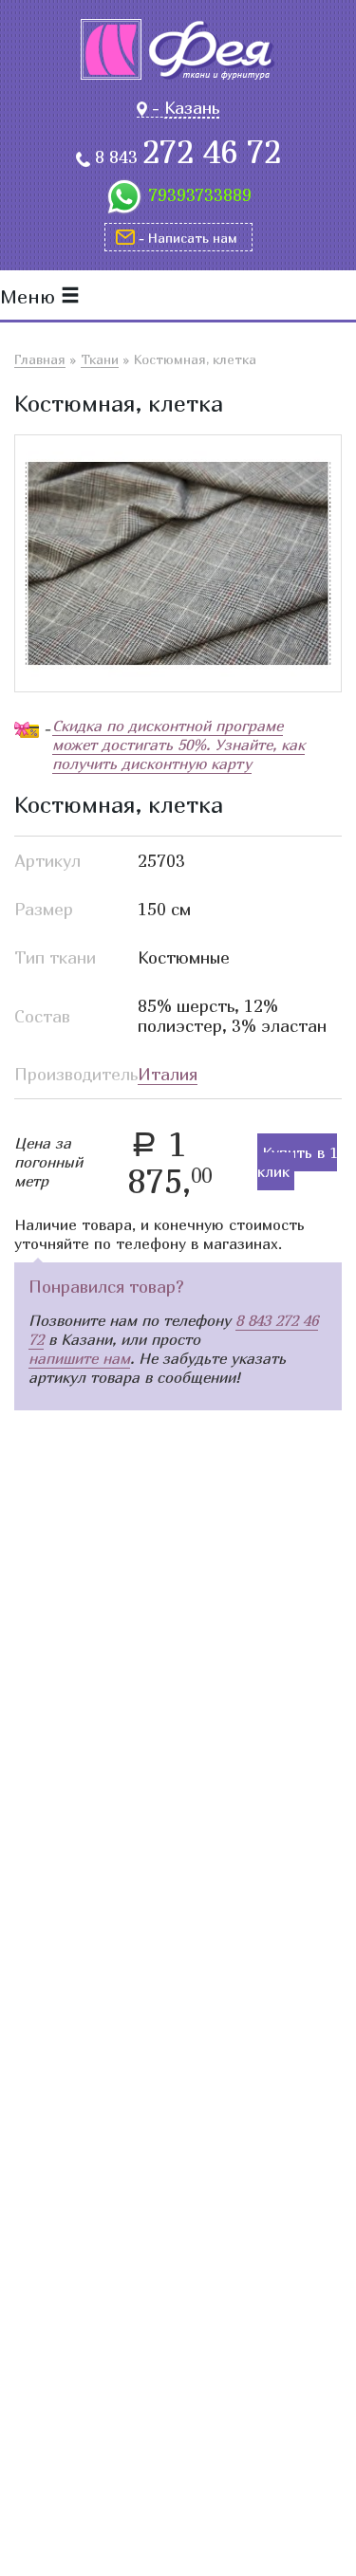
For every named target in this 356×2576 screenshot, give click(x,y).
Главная (40, 359)
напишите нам (79, 1358)
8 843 (188, 157)
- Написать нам (188, 238)
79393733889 (200, 195)
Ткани (100, 359)
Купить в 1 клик (297, 1162)
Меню (30, 296)
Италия (168, 1074)
